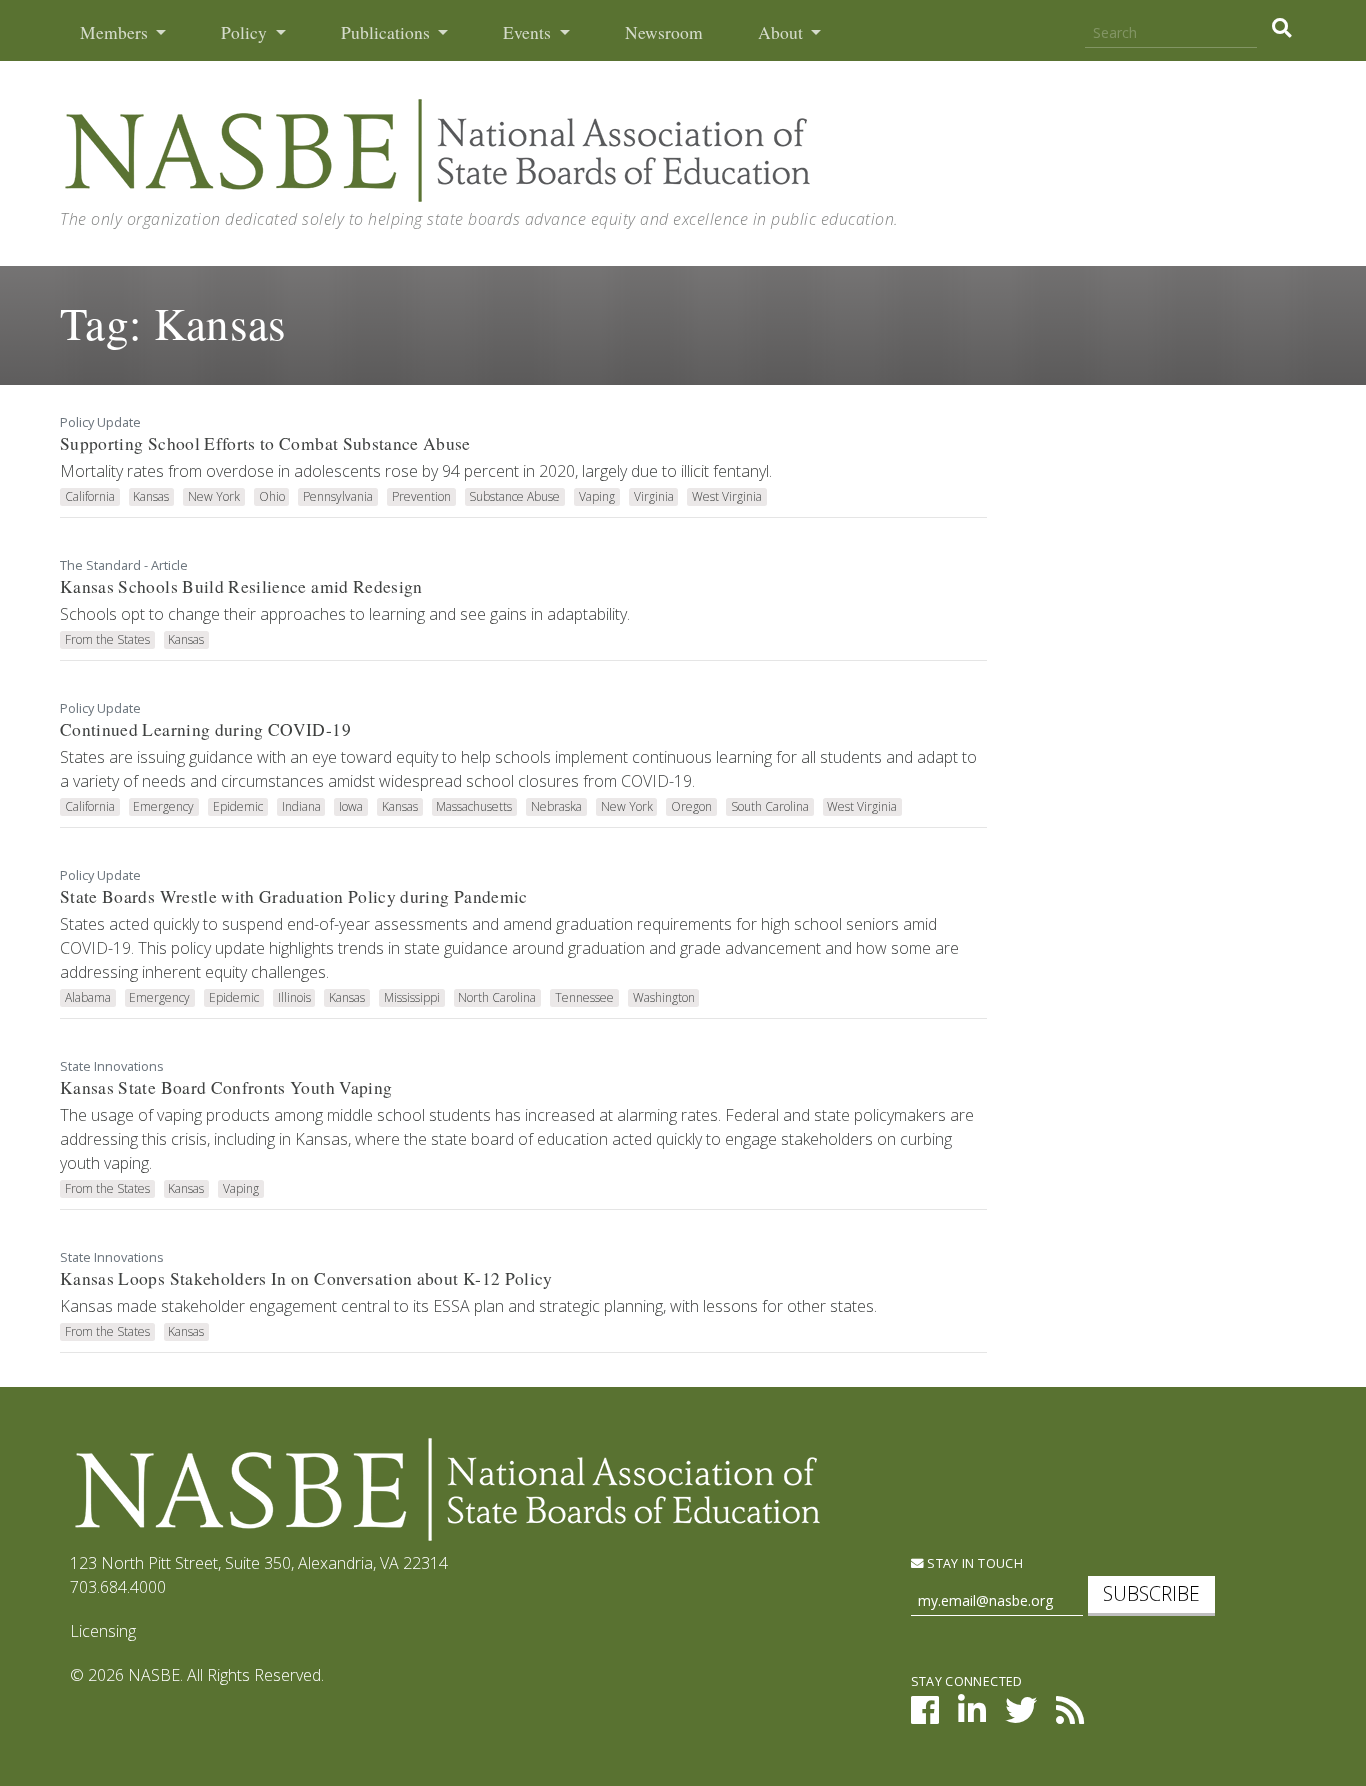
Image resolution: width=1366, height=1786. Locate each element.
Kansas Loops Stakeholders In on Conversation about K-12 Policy (306, 1278)
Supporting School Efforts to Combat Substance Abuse (265, 443)
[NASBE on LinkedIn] (972, 1716)
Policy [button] (246, 32)
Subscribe (1151, 1593)
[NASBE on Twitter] (1021, 1716)
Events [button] (529, 32)
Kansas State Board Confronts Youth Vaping (226, 1087)
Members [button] (116, 32)
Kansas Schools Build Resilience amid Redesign (241, 586)
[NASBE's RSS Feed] (1070, 1716)
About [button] (782, 32)
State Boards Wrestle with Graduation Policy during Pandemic (294, 896)
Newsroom (664, 32)
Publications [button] (387, 32)
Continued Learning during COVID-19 (205, 729)
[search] (1281, 28)
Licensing (103, 1631)
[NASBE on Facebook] (925, 1716)
